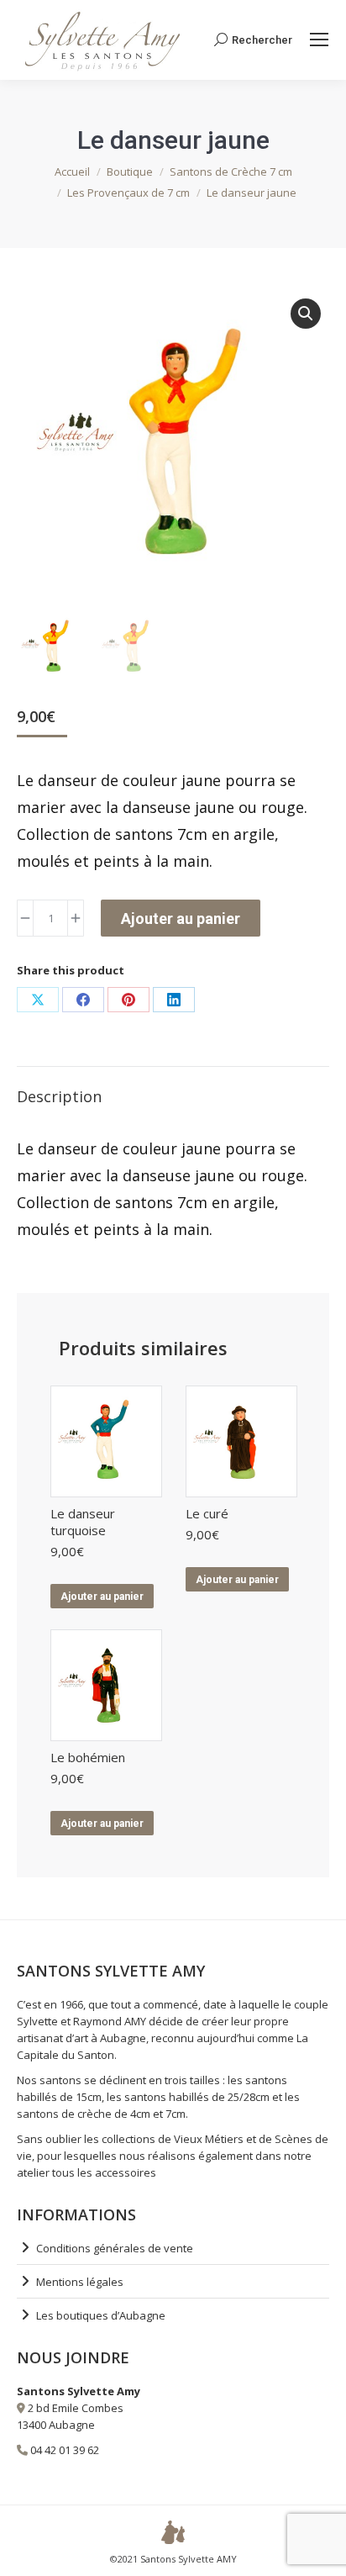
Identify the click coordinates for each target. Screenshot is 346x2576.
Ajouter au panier (181, 918)
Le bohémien (88, 1757)
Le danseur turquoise (83, 1522)
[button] (306, 314)
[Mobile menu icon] (319, 40)
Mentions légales (80, 2282)
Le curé (207, 1513)
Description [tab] (59, 1096)
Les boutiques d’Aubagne (101, 2315)
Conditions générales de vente (115, 2248)
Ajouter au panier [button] (102, 1597)
